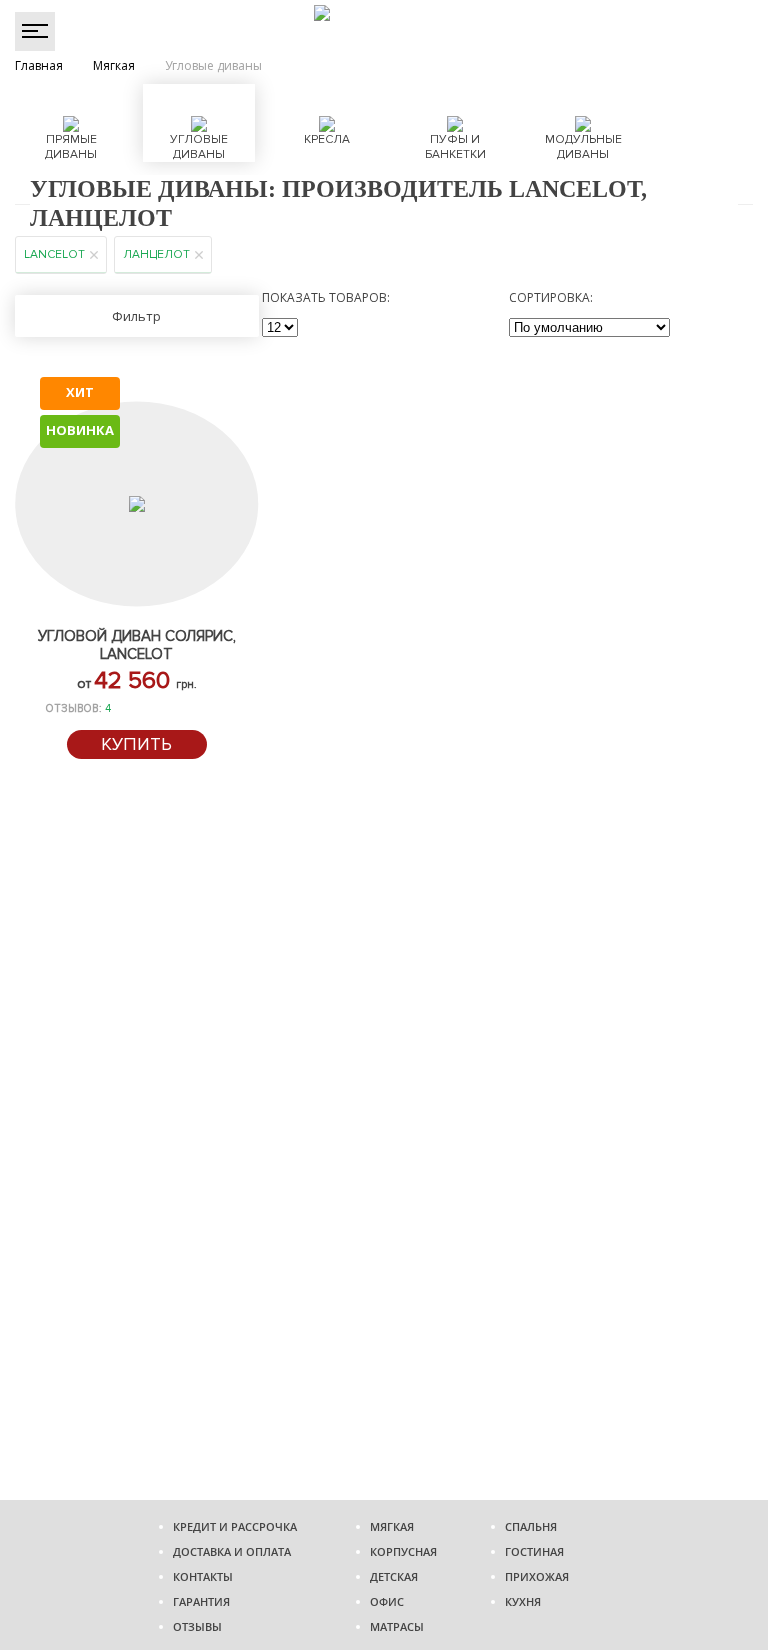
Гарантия (201, 1601)
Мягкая (392, 1526)
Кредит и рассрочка (235, 1526)
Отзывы (197, 1626)
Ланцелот (156, 254)
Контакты (203, 1576)
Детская (394, 1576)
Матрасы (397, 1626)
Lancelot (54, 254)
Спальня (531, 1526)
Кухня (523, 1601)
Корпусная (403, 1551)
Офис (387, 1601)
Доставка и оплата (232, 1551)
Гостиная (534, 1551)
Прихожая (537, 1576)
